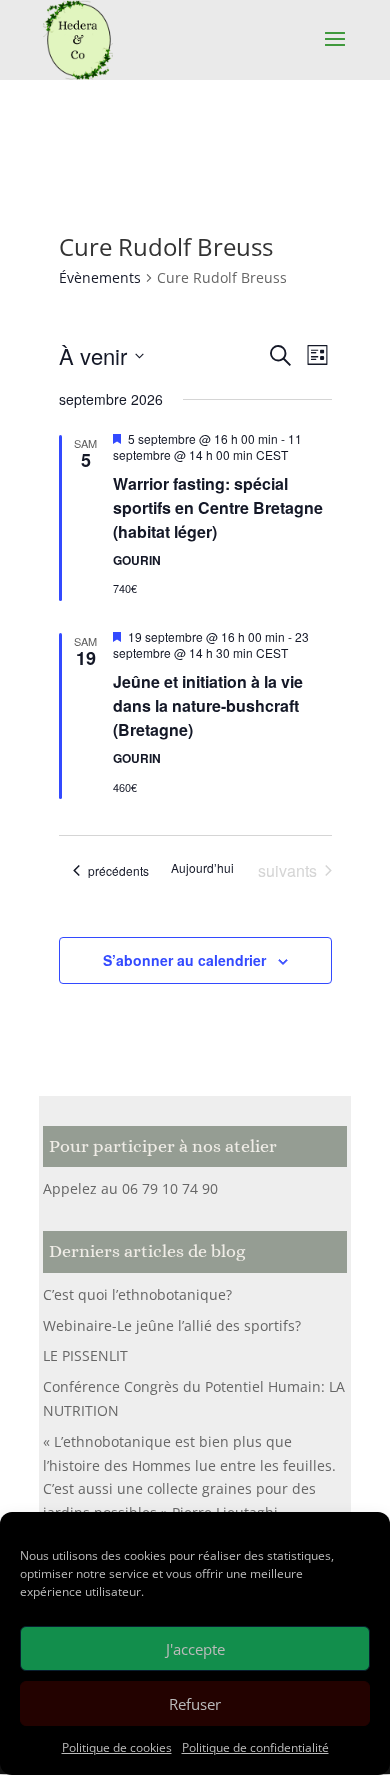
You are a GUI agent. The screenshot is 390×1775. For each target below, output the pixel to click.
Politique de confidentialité (255, 1747)
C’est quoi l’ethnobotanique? (137, 1294)
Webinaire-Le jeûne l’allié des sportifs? (172, 1325)
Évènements (100, 277)
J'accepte (195, 1649)
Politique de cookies (117, 1747)
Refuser (195, 1704)
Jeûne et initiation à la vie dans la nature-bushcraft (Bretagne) (208, 705)
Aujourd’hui (202, 868)
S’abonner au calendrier (184, 960)
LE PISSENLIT (85, 1355)
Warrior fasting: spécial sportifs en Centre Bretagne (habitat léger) (218, 507)
